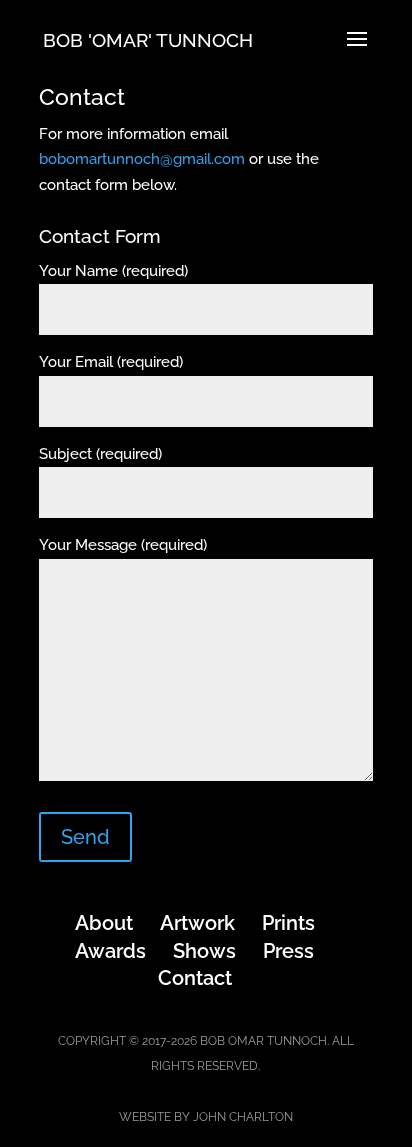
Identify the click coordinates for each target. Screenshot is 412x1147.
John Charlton (243, 1117)
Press (288, 951)
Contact (195, 978)
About (104, 923)
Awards (110, 951)
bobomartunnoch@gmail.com (142, 159)
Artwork (197, 923)
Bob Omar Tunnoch (263, 1041)
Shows (204, 951)
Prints (288, 923)
